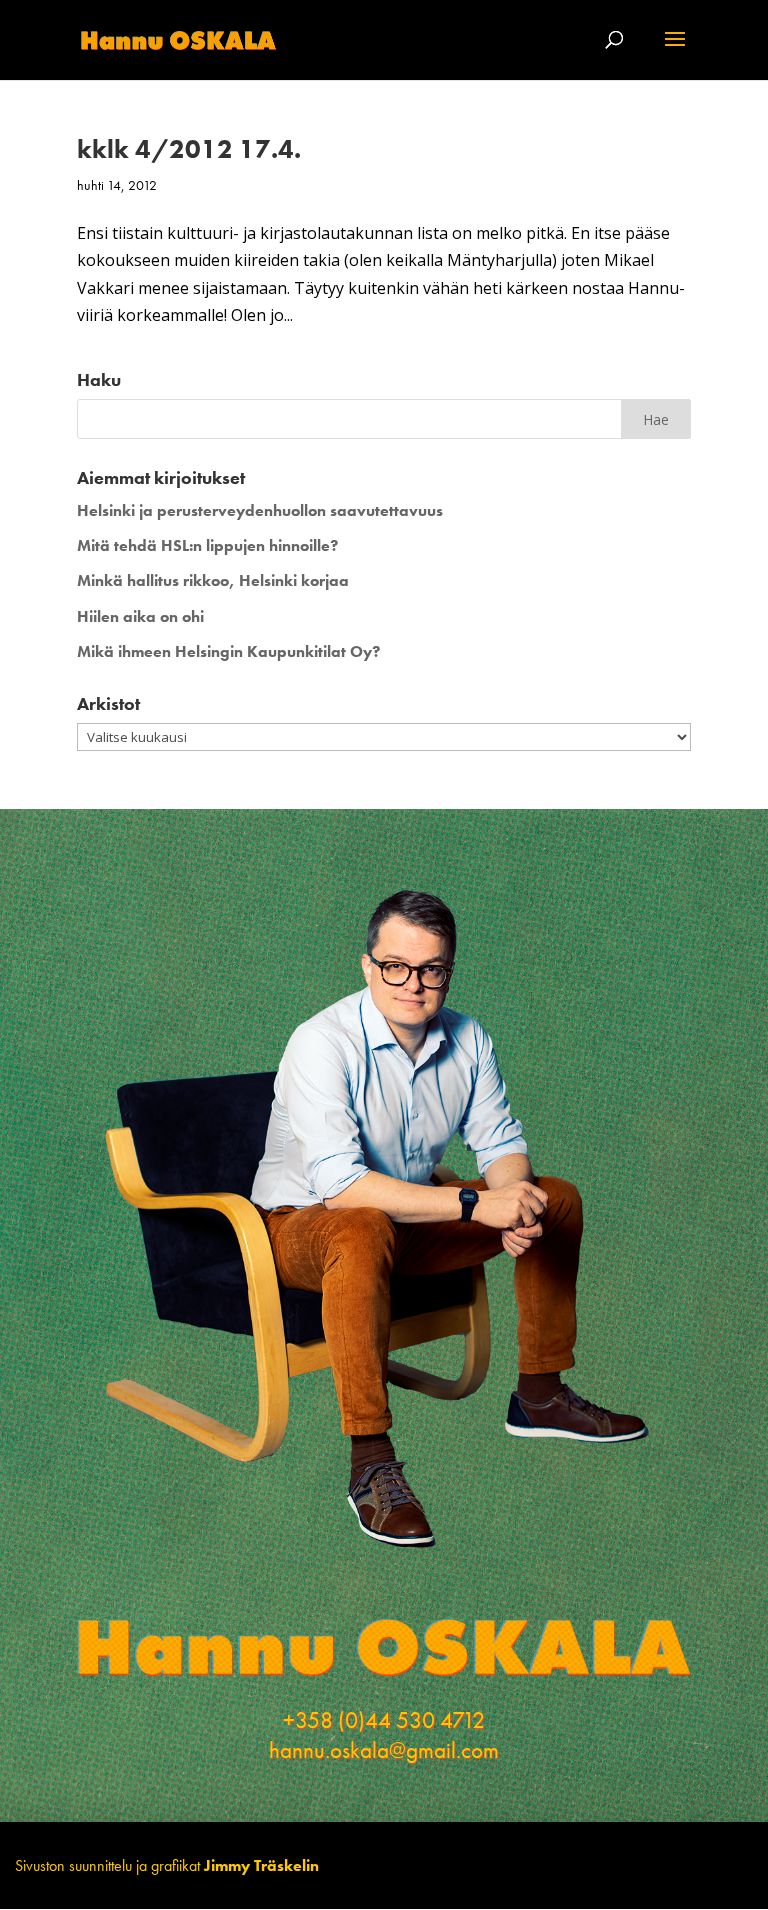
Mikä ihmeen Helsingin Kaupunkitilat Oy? (228, 651)
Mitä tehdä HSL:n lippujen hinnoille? (207, 545)
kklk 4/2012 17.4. (189, 149)
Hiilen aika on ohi (140, 616)
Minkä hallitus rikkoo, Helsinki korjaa (213, 580)
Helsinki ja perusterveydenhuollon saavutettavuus (260, 510)
